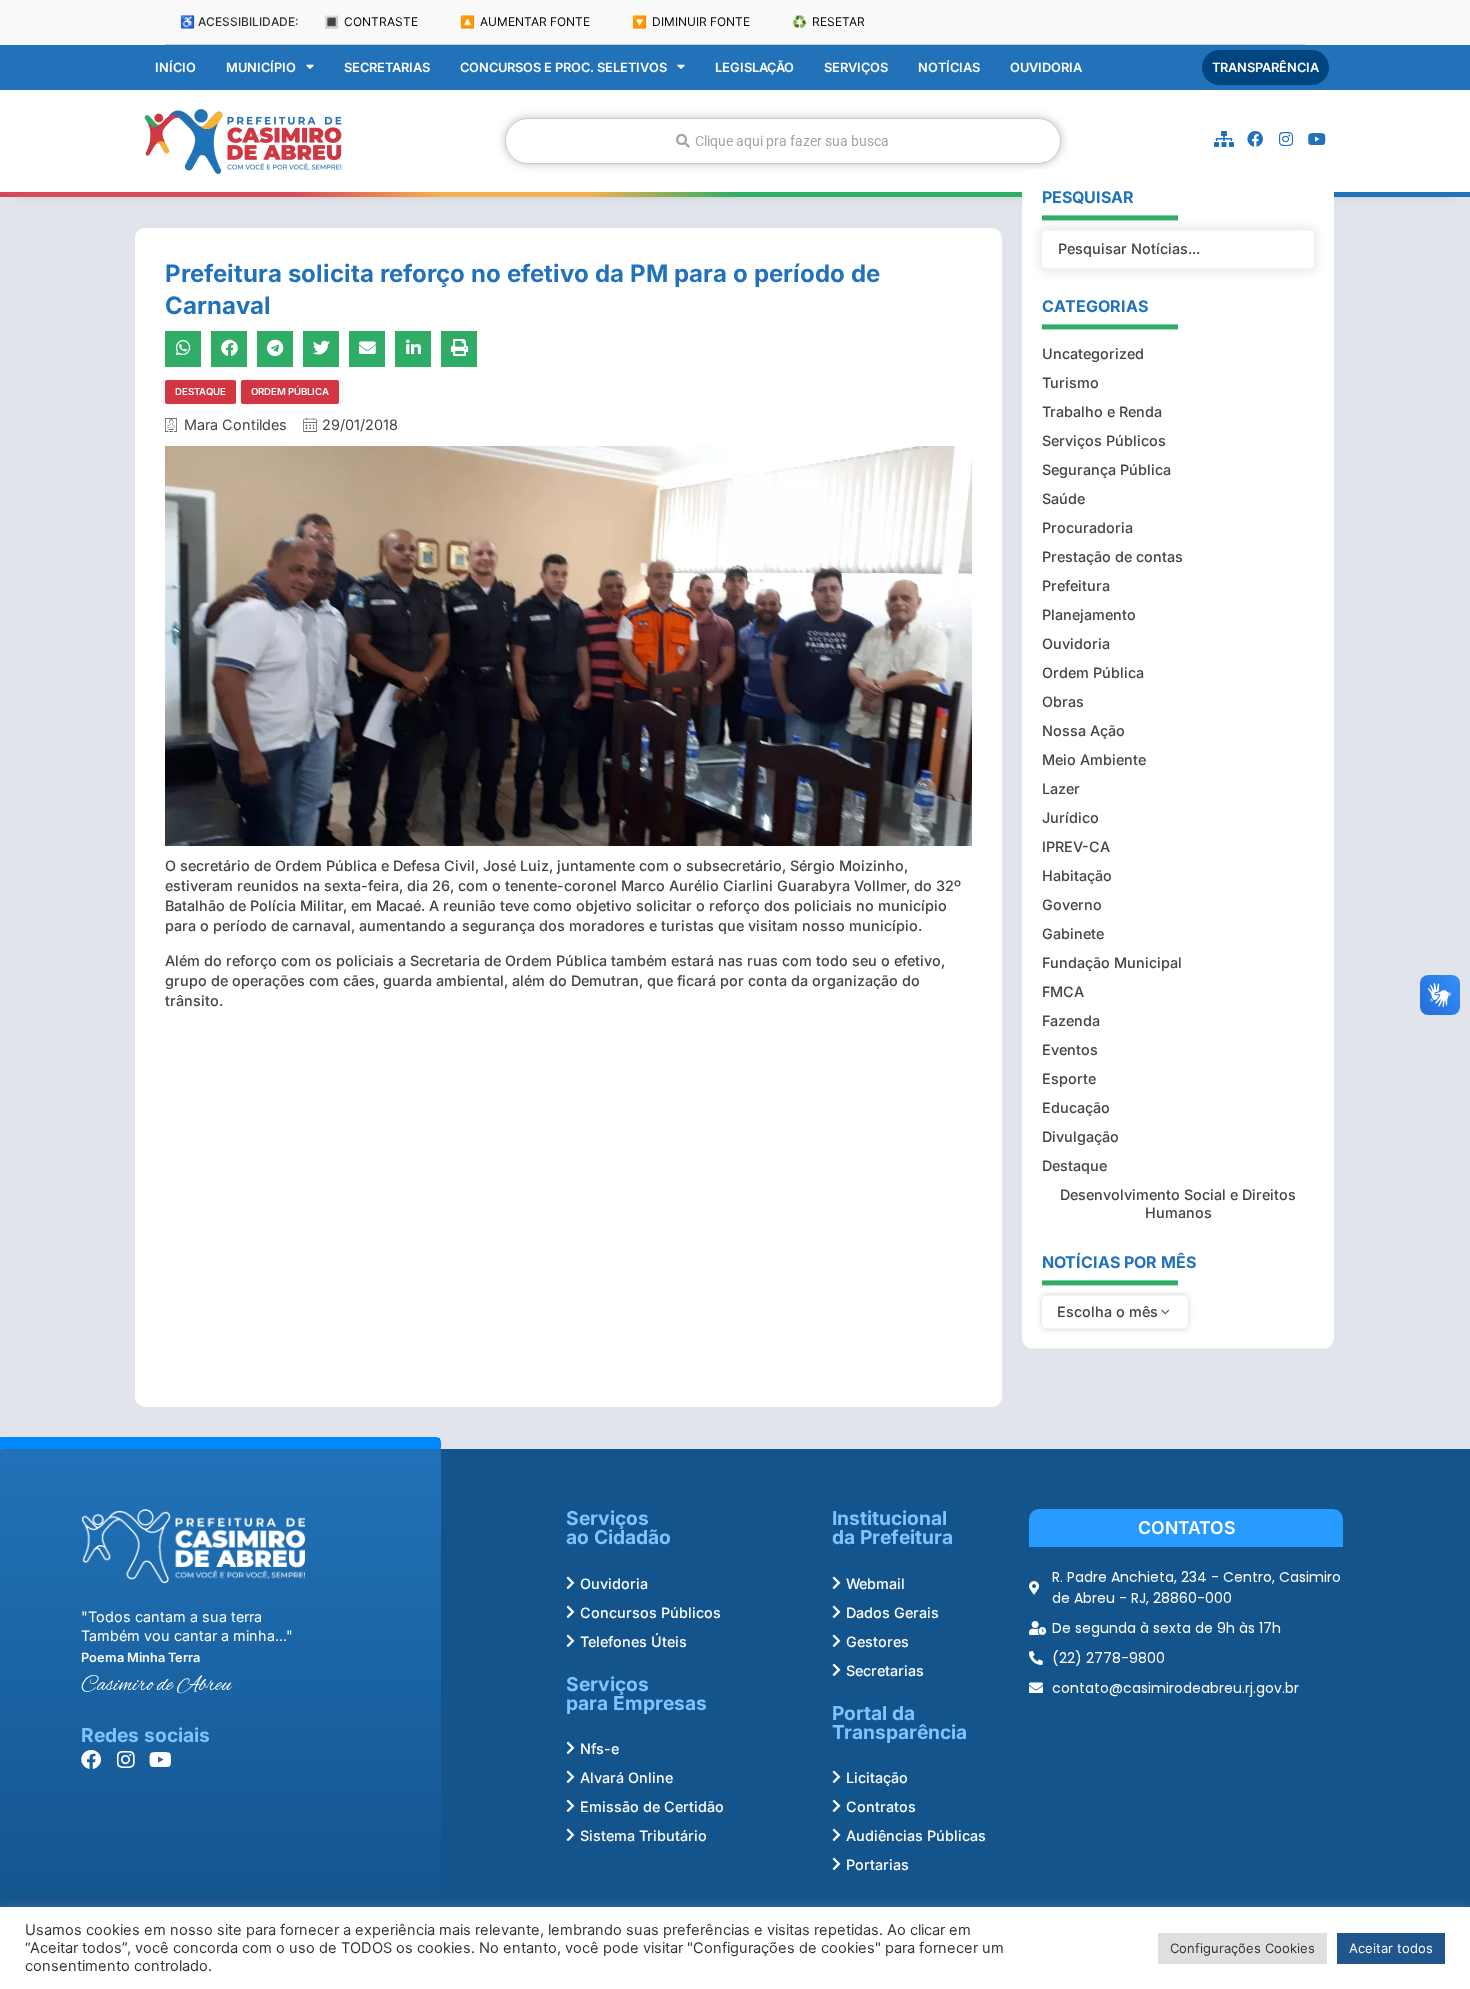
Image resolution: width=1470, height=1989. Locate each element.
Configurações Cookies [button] (1242, 1948)
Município (261, 67)
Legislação (754, 67)
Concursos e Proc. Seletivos (563, 67)
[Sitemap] (1224, 139)
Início (175, 67)
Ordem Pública (290, 391)
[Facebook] (1255, 139)
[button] (183, 349)
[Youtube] (1317, 139)
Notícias (949, 67)
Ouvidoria (1046, 67)
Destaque (200, 391)
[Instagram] (1286, 139)
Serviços (856, 67)
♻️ (828, 21)
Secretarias (387, 67)
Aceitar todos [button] (1391, 1948)
